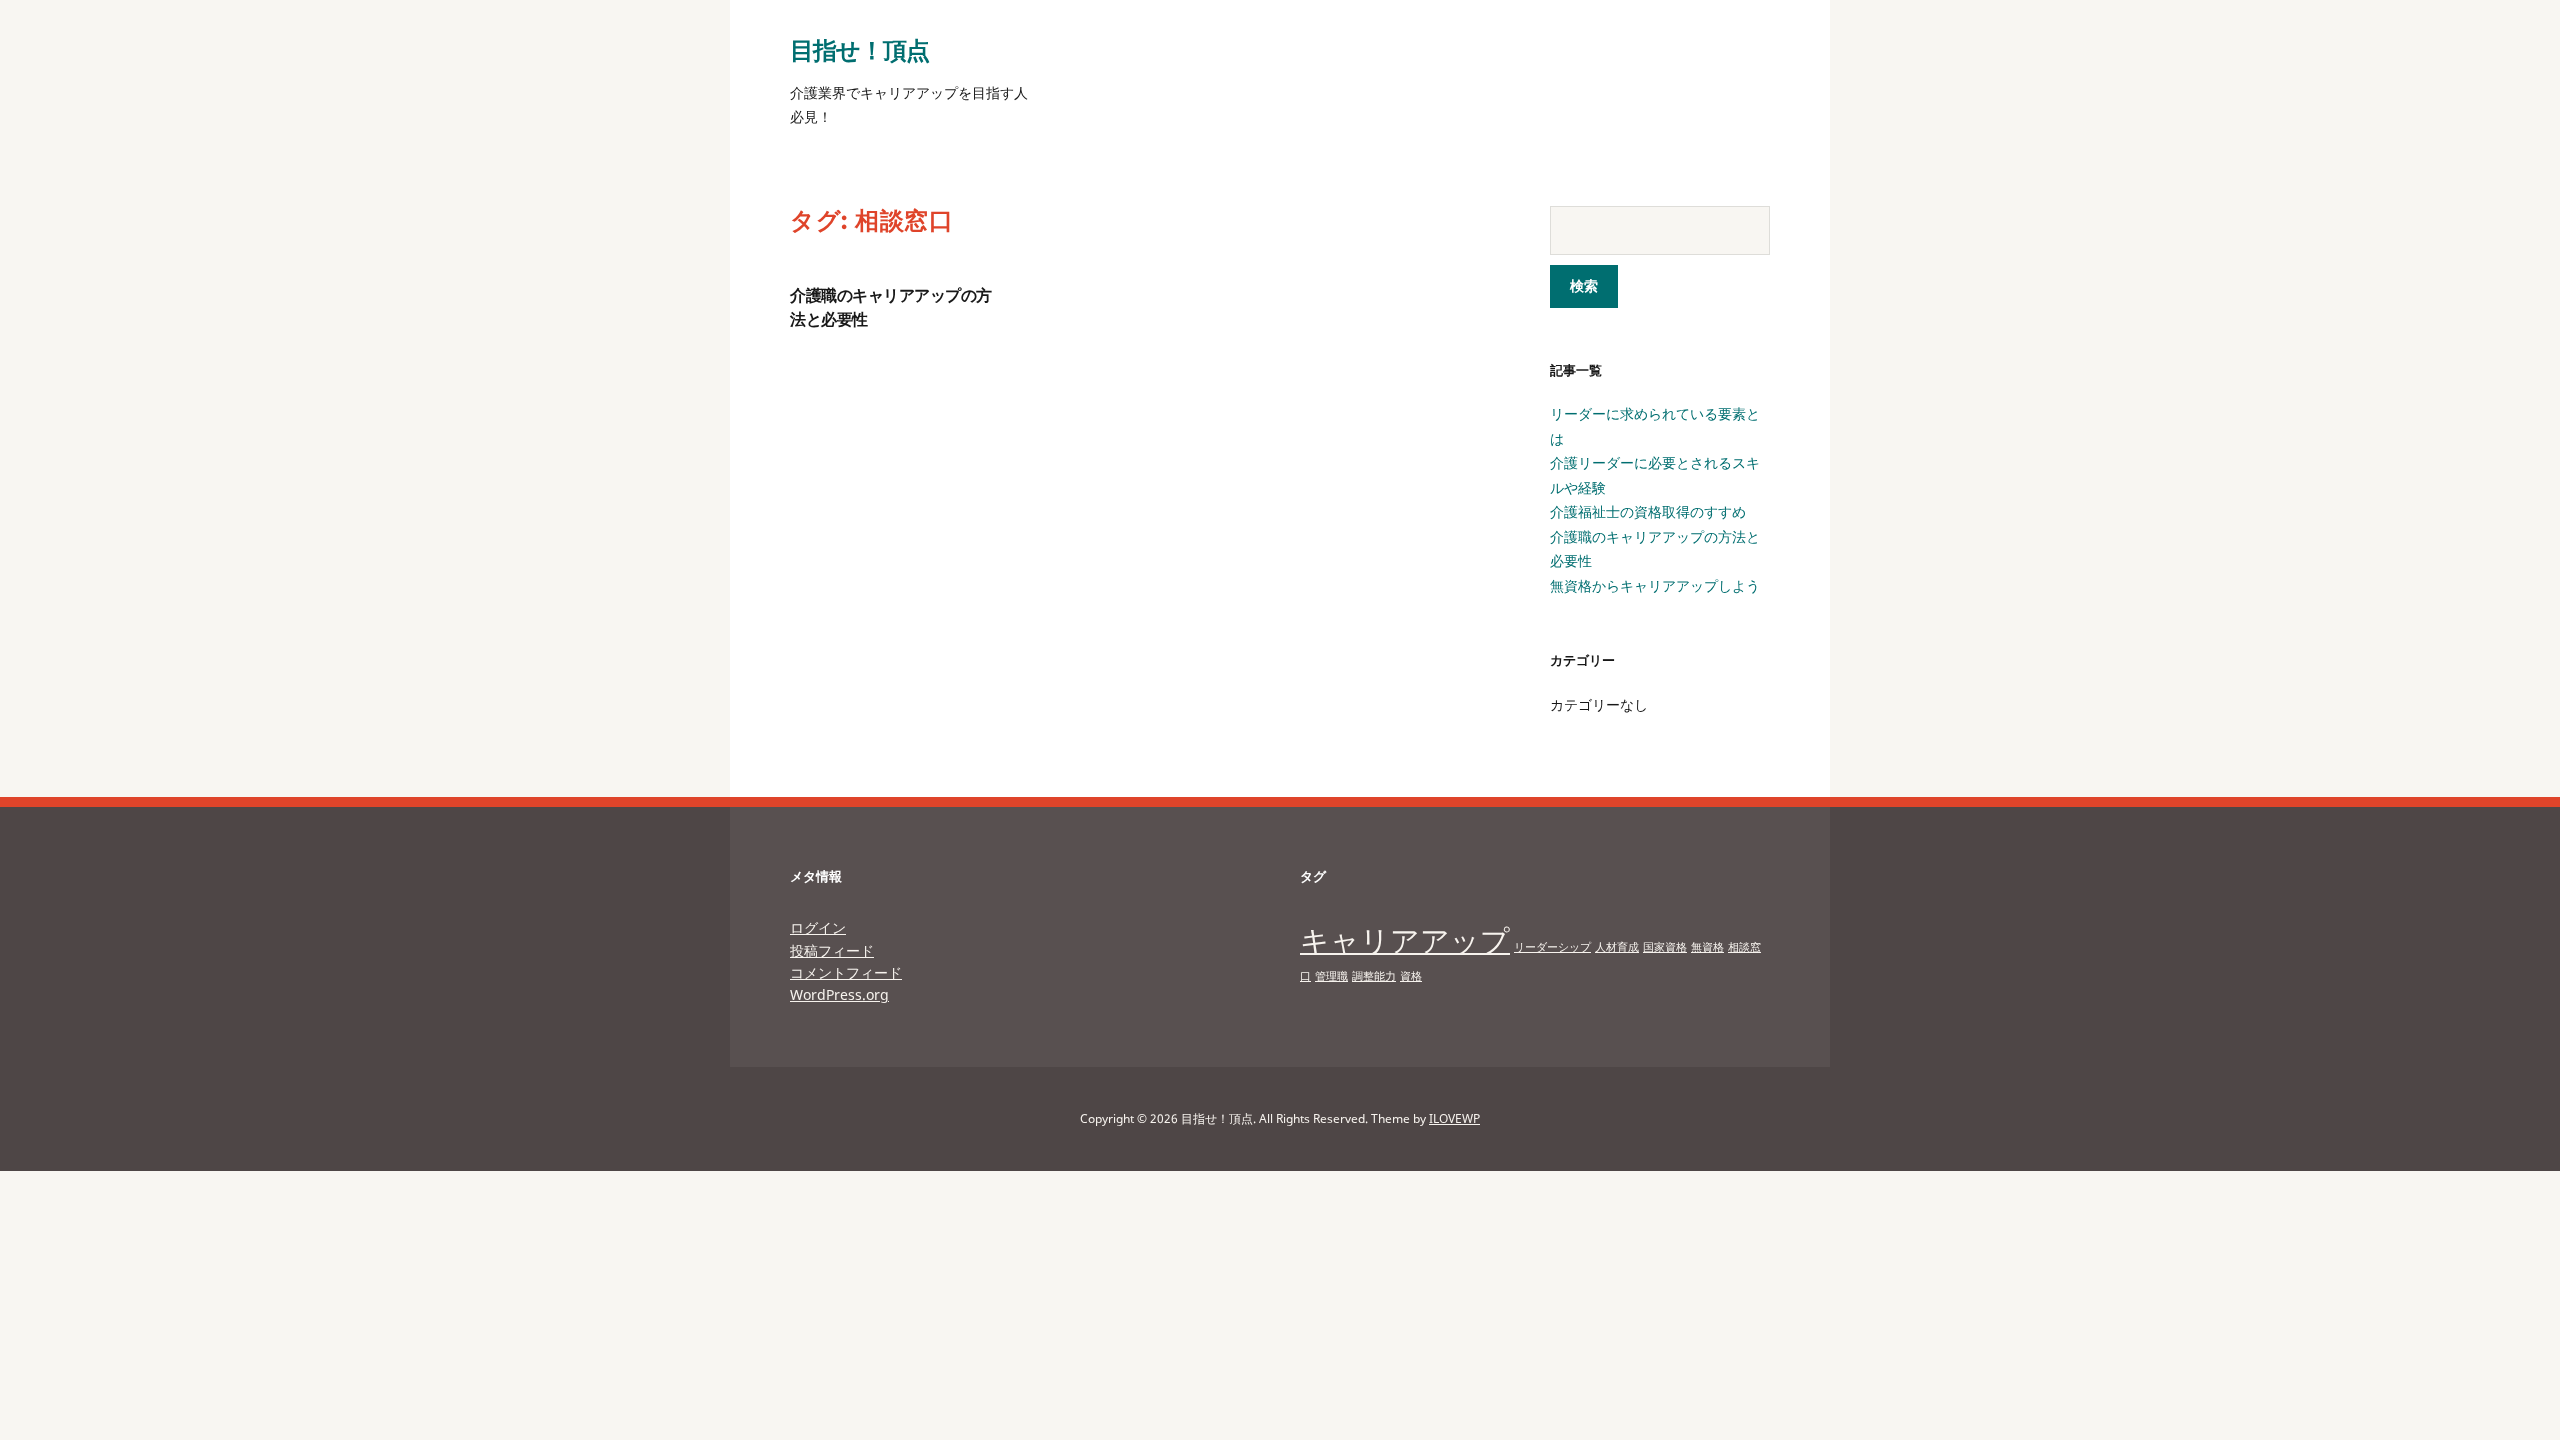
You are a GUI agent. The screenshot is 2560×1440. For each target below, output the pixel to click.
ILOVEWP (1454, 1118)
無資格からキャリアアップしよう (1655, 585)
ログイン (818, 927)
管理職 (1331, 976)
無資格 (1707, 947)
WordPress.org (839, 994)
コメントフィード (846, 972)
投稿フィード (832, 950)
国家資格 (1665, 947)
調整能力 (1374, 976)
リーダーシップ (1552, 947)
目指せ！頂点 (859, 49)
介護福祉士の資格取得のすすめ (1648, 511)
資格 (1411, 976)
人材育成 (1617, 947)
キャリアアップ (1405, 940)
